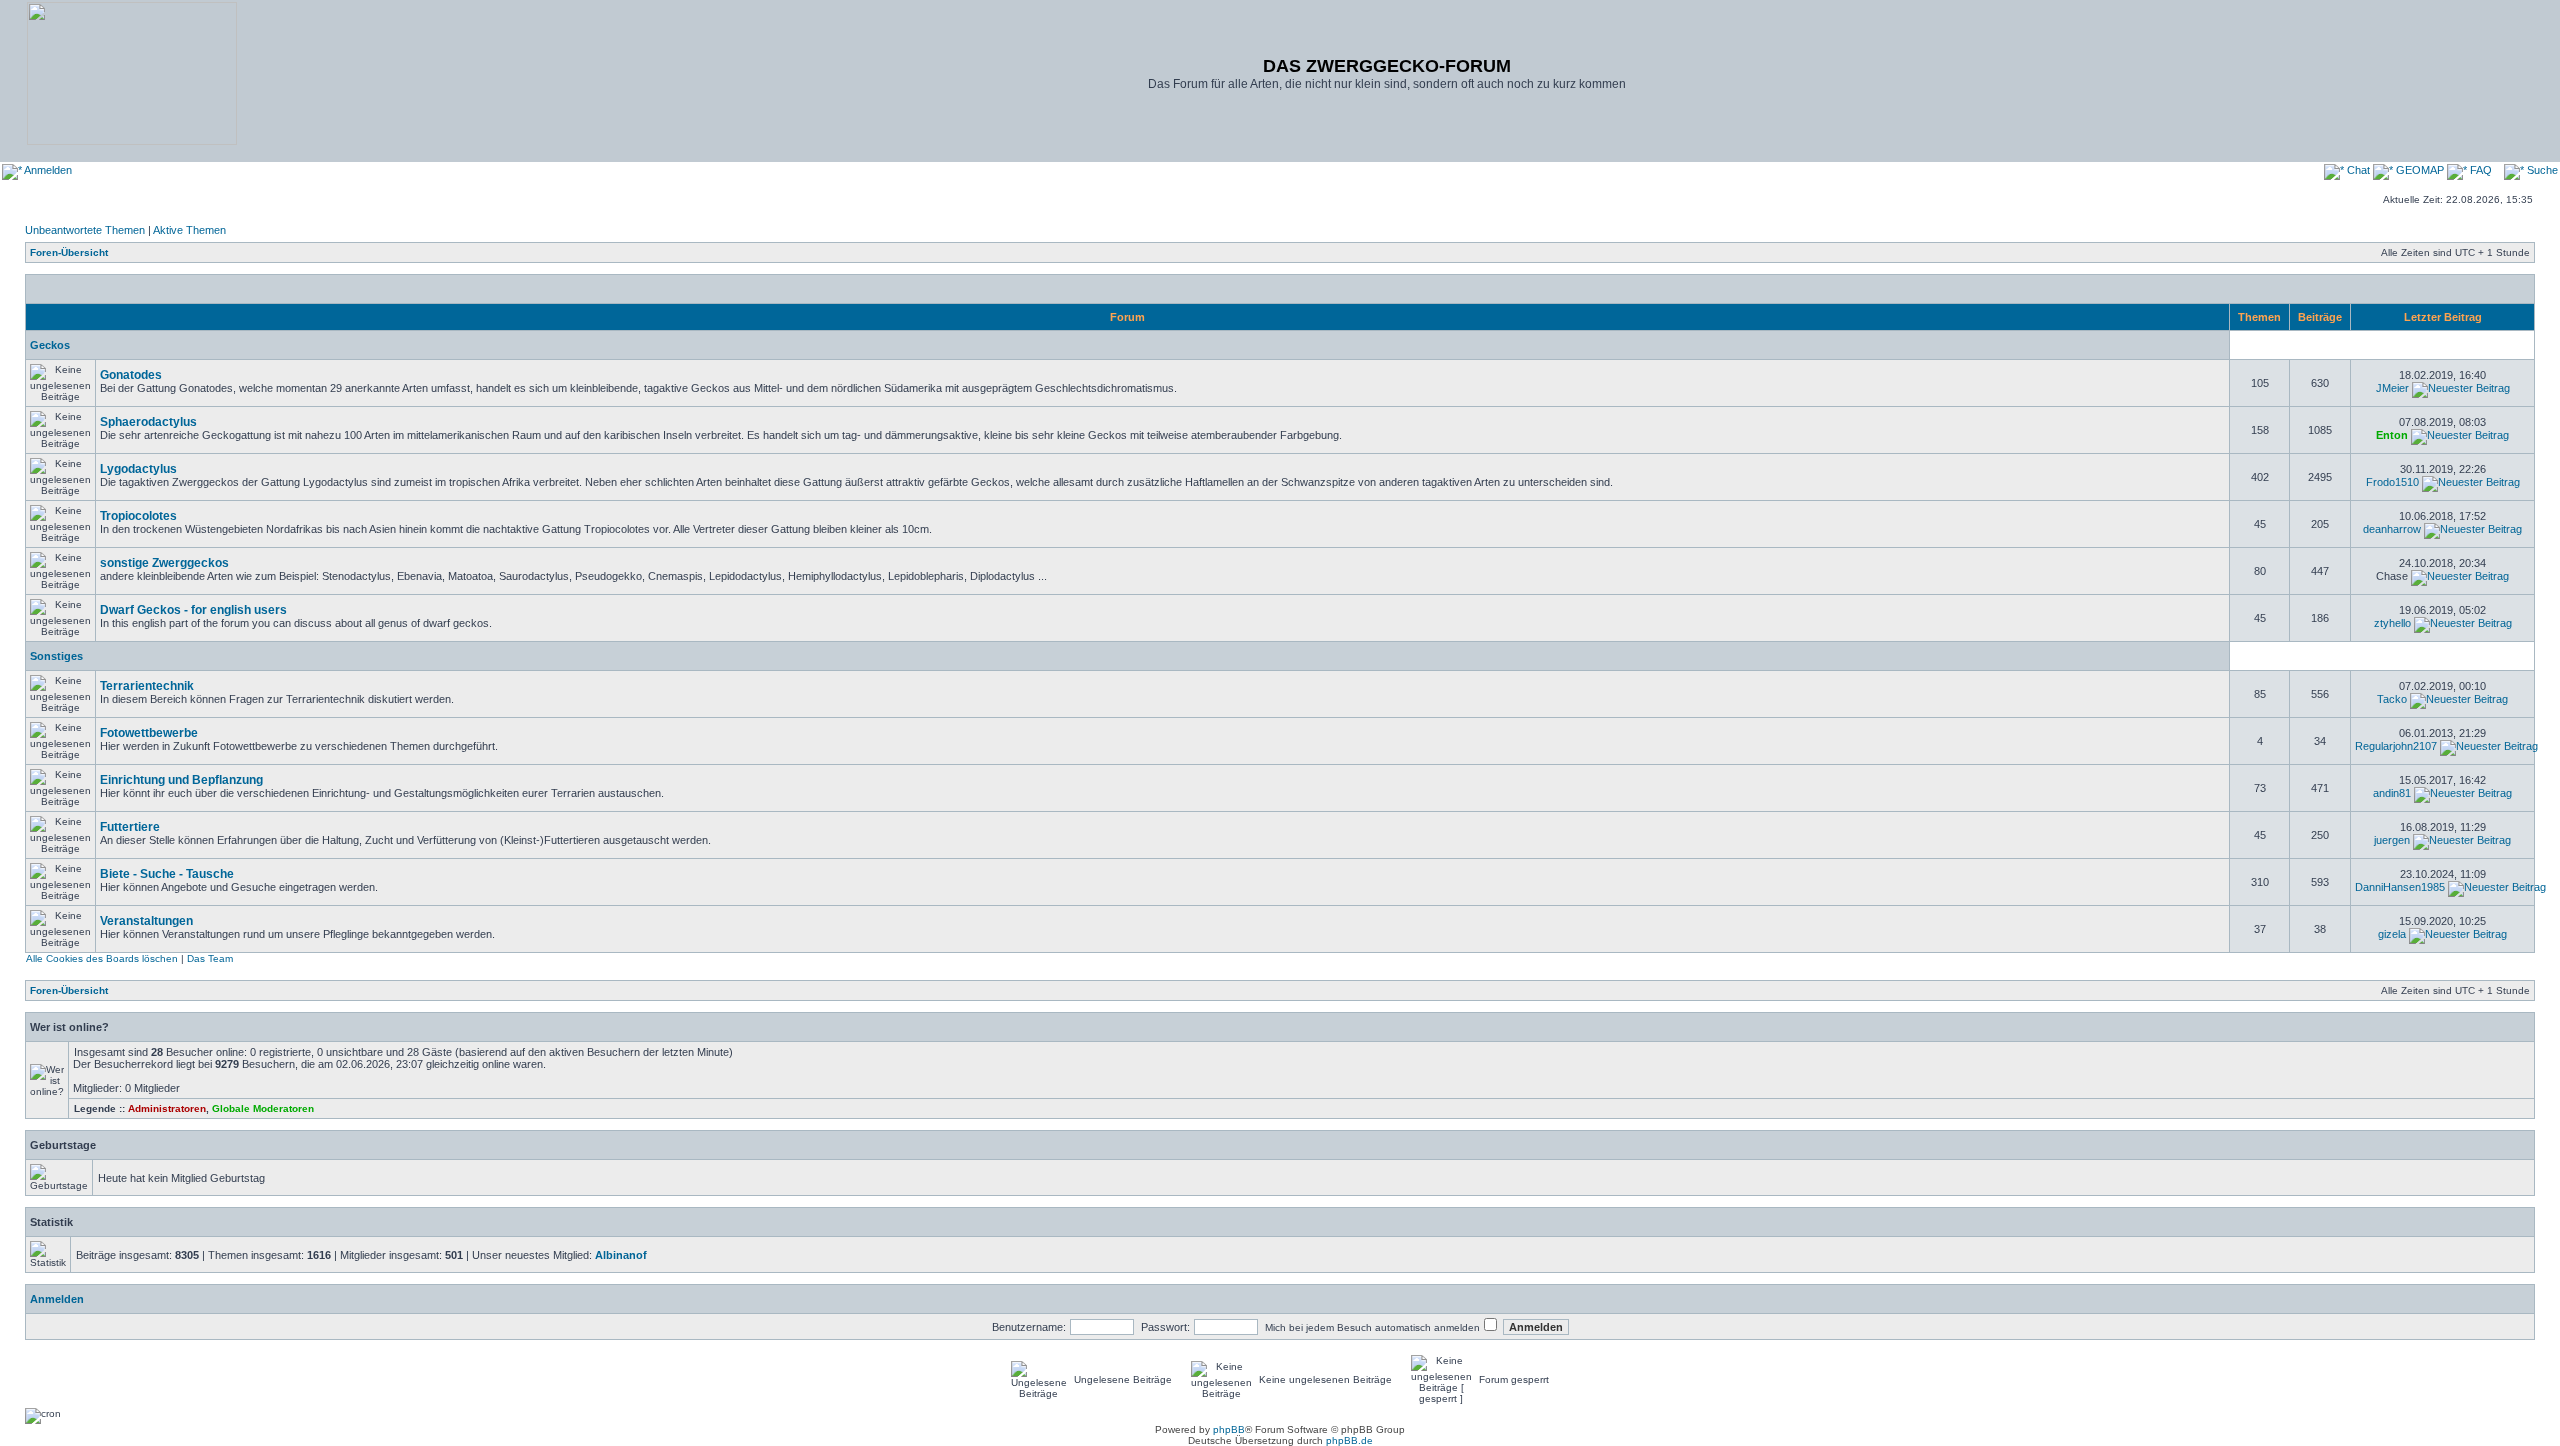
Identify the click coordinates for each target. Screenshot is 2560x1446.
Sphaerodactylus (148, 422)
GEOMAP (2420, 170)
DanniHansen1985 (2400, 887)
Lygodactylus (138, 469)
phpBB (1229, 1429)
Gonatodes (131, 375)
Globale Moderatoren (263, 1108)
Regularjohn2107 (2396, 746)
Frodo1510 (2392, 482)
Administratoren (167, 1108)
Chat (2358, 170)
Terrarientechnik (147, 686)
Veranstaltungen (146, 921)
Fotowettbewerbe (149, 733)
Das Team (210, 958)
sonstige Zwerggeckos (164, 563)
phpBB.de (1349, 1440)
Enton (2392, 435)
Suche (2541, 170)
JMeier (2392, 388)
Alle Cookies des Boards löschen (102, 958)
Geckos (50, 345)
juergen (2392, 840)
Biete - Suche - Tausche (167, 874)
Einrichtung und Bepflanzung (181, 780)
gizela (2392, 934)
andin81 (2392, 793)
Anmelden (47, 170)
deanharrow (2392, 529)
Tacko (2392, 699)
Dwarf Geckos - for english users (193, 610)
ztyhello (2392, 623)
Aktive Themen (189, 230)
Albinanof (621, 1255)
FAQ (2479, 170)
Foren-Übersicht (69, 252)
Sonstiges (56, 656)
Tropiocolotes (138, 516)
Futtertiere (130, 827)
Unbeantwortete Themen (85, 230)
